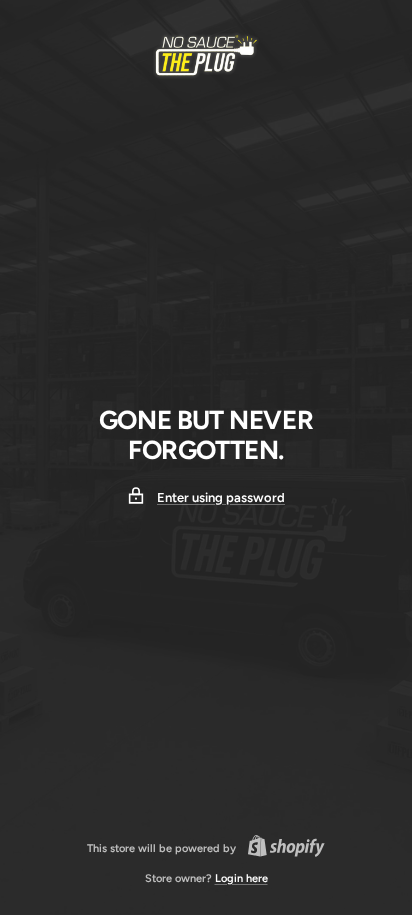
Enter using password (221, 497)
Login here (241, 878)
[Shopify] (280, 849)
